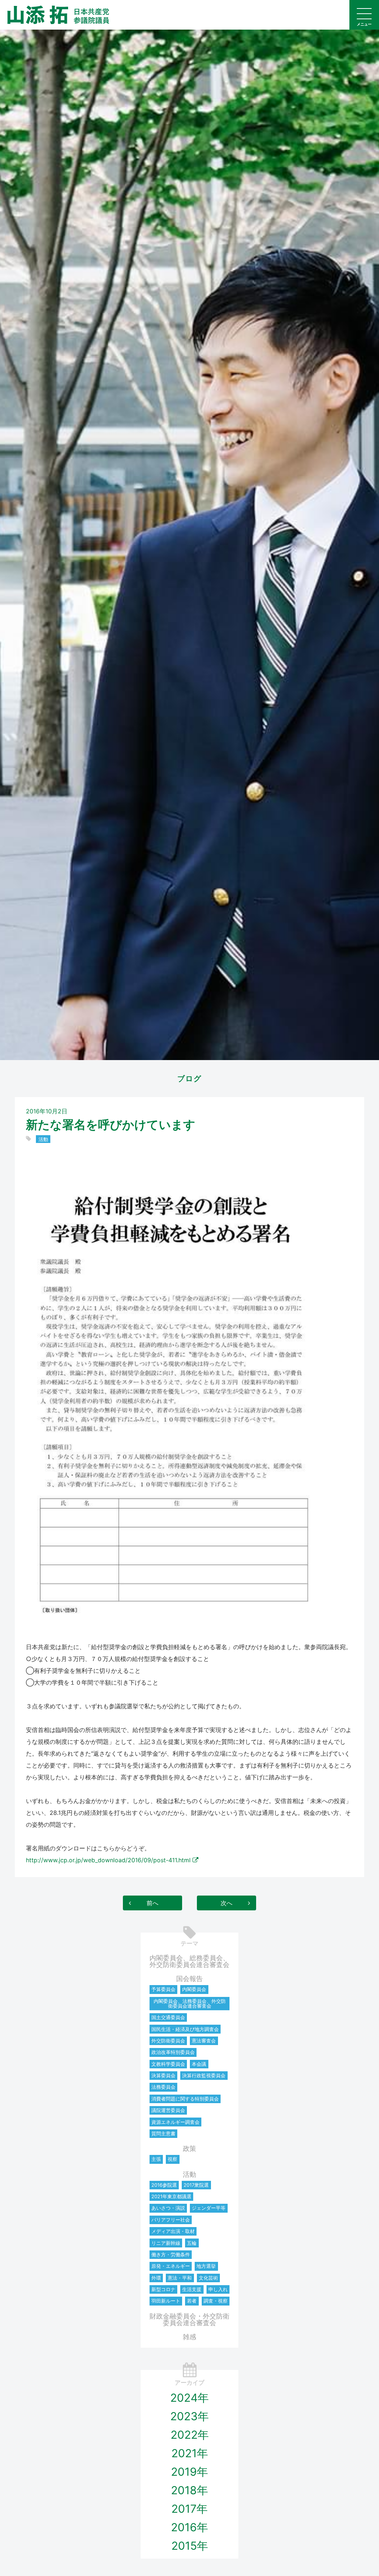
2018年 (189, 2490)
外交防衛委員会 (168, 2041)
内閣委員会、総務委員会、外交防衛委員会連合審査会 (189, 1961)
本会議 (199, 2064)
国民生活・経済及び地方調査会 (185, 2029)
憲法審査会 (204, 2041)
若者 (192, 2301)
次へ (227, 1903)
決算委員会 (163, 2075)
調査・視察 (216, 2301)
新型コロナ (163, 2289)
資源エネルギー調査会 (175, 2122)
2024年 (189, 2398)
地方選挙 (206, 2266)
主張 (156, 2159)
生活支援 (192, 2289)
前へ (152, 1903)
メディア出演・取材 (173, 2231)
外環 (156, 2278)
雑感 (189, 2337)
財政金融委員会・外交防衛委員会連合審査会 (189, 2319)
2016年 (189, 2527)
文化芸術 (208, 2278)
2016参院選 (164, 2185)
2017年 (189, 2509)
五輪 (192, 2243)
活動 (43, 1139)
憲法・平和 (180, 2278)
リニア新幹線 (166, 2243)
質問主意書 (163, 2133)
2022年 (190, 2435)
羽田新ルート (166, 2301)
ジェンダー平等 (209, 2208)
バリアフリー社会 (171, 2220)
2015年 (190, 2546)
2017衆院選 (196, 2185)
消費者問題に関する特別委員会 (185, 2099)
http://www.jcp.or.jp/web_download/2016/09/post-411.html (108, 1860)
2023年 (189, 2416)
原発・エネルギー (171, 2266)
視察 (172, 2159)
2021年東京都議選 (171, 2196)
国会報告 (189, 1979)
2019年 (189, 2472)
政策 (189, 2148)
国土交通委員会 (168, 2017)
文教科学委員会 (168, 2064)
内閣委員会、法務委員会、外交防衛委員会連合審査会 (190, 2003)
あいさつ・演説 (168, 2208)
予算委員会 (163, 1989)
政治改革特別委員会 (173, 2052)
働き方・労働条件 (171, 2254)
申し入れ (218, 2289)
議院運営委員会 (168, 2110)
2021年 (190, 2453)
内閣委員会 (194, 1989)
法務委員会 (163, 2087)
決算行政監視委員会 (204, 2075)
